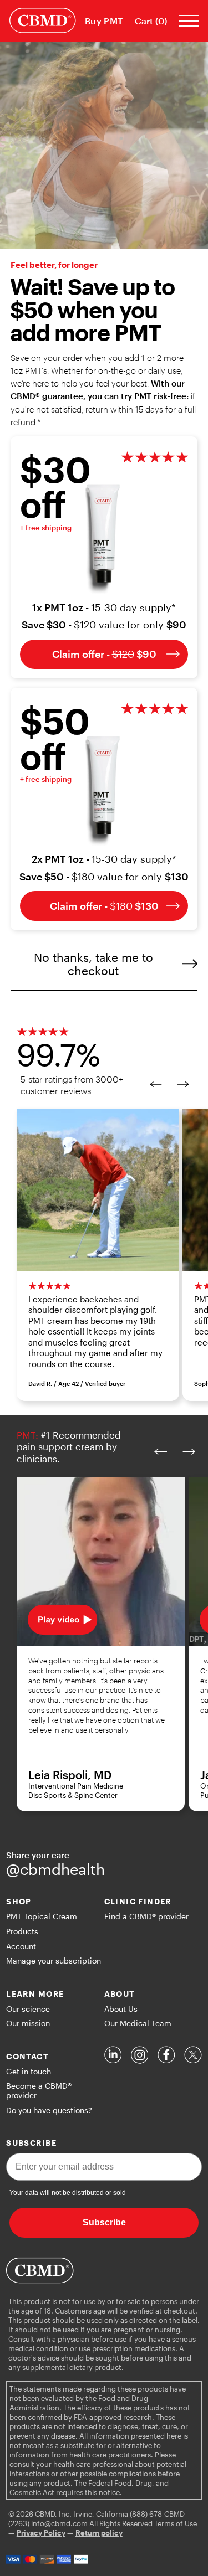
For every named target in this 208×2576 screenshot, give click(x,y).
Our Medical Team (138, 2023)
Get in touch (29, 2071)
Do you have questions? (49, 2110)
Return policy (99, 2533)
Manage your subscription (54, 1961)
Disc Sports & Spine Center (73, 1795)
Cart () (151, 21)
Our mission (28, 2023)
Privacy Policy (41, 2533)
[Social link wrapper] (113, 2055)
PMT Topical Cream (42, 1916)
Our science (28, 2009)
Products (22, 1931)
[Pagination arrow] (151, 1084)
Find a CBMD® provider (146, 1916)
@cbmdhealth (55, 1869)
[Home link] (43, 20)
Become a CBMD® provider (39, 2090)
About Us (121, 2009)
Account (21, 1946)
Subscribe (104, 2222)
